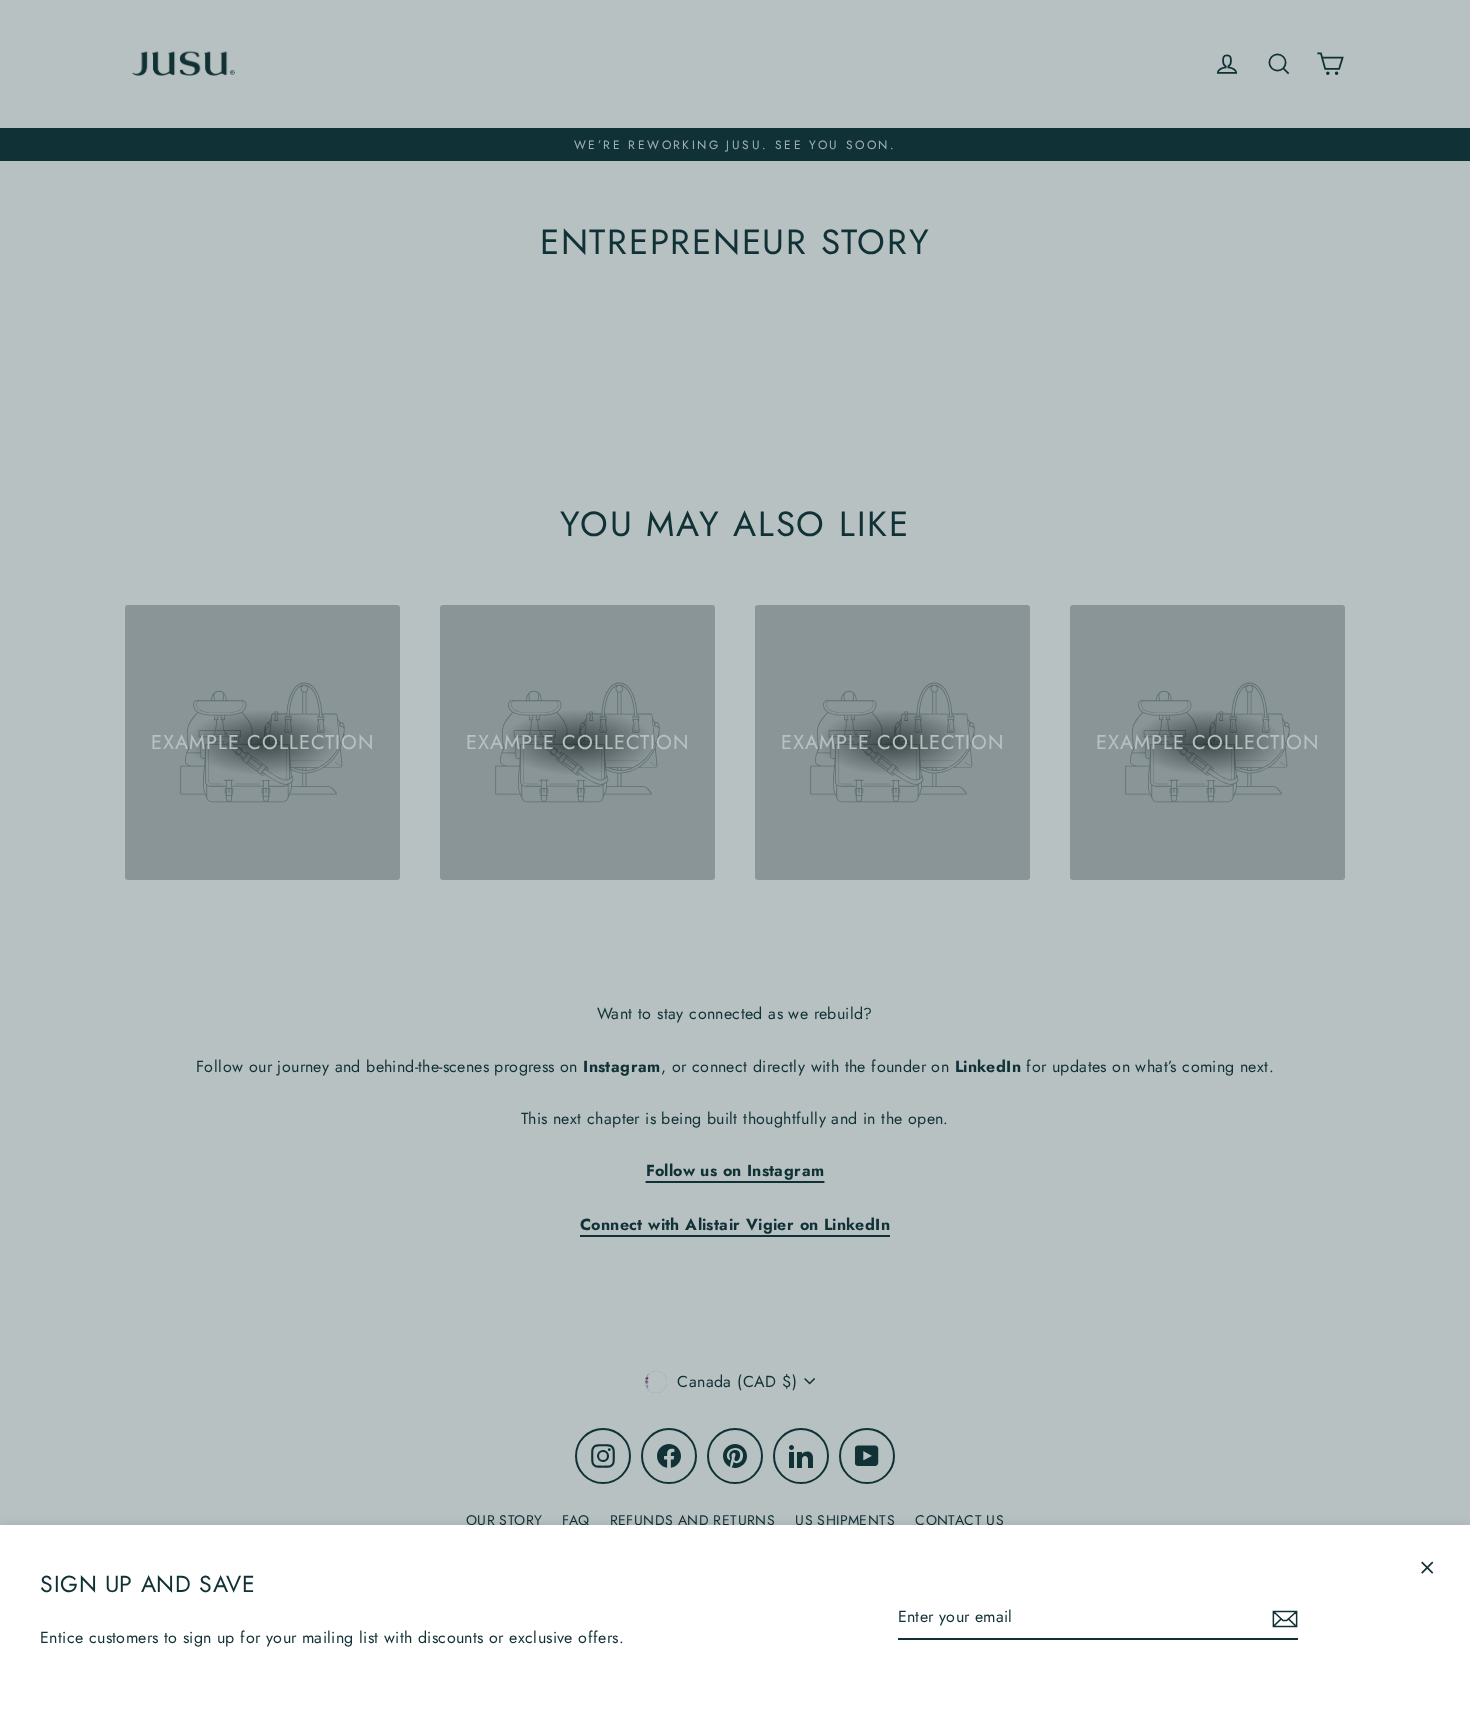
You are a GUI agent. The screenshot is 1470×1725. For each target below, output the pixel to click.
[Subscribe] (1282, 1617)
